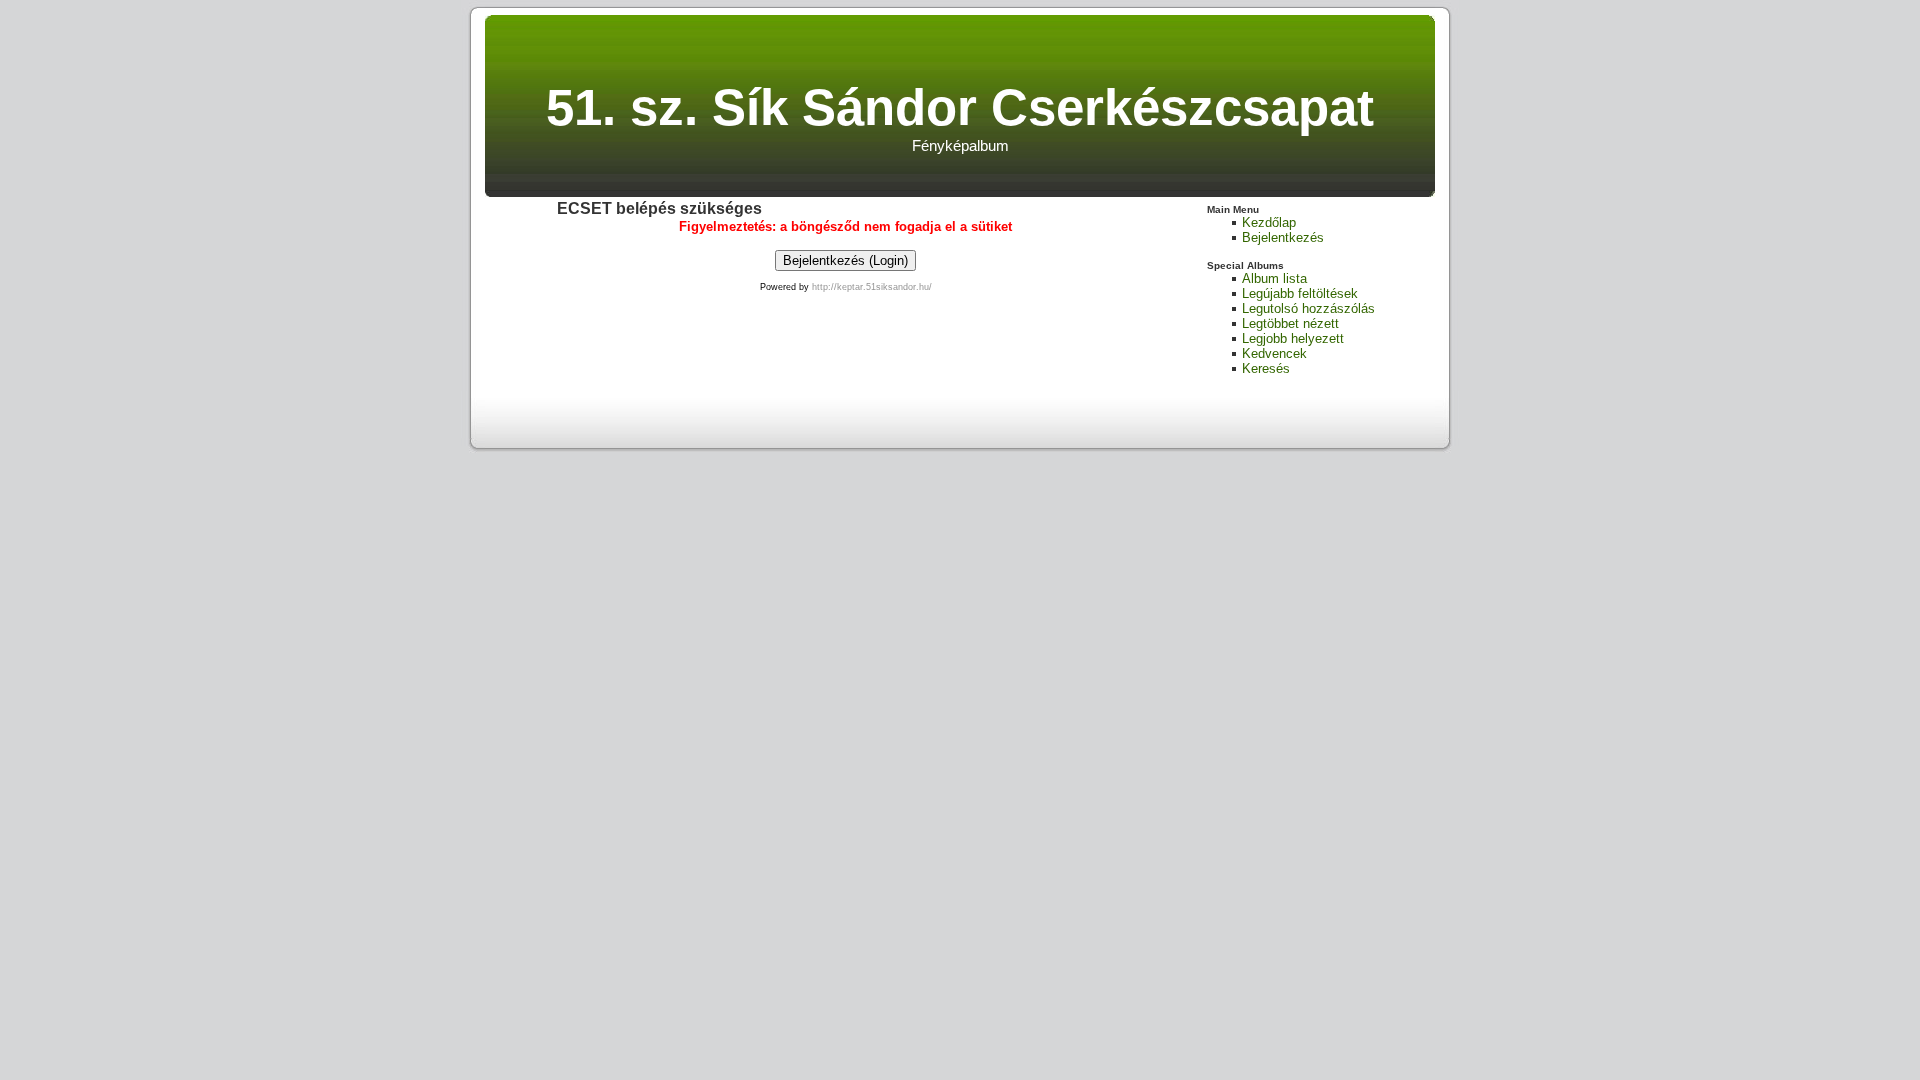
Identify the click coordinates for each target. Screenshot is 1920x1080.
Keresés (1266, 368)
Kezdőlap (1269, 222)
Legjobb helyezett (1293, 338)
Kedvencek (1274, 353)
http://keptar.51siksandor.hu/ (872, 287)
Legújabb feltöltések (1300, 293)
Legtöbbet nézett (1290, 323)
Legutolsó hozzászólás (1308, 308)
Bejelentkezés (1283, 237)
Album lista (1274, 278)
